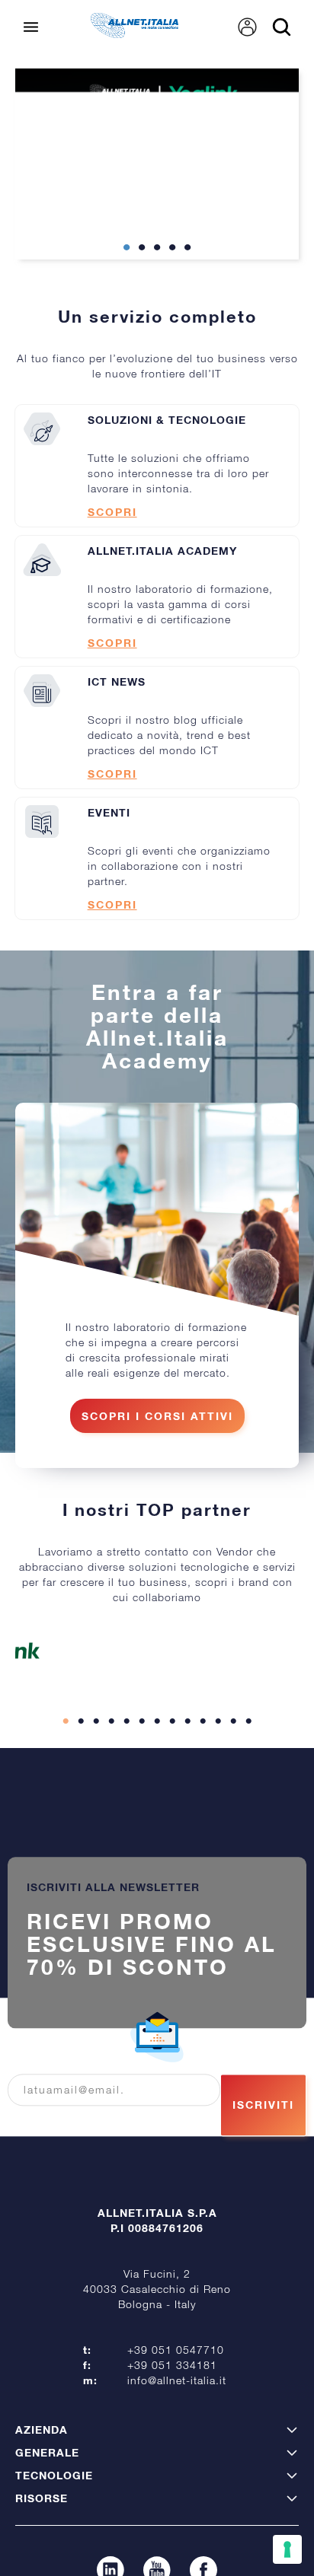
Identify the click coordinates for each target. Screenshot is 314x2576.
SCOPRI (112, 563)
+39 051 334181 (172, 2416)
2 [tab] (142, 299)
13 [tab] (248, 1772)
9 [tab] (187, 1772)
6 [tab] (142, 1772)
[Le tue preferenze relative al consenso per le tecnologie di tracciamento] (287, 2549)
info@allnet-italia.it (177, 2431)
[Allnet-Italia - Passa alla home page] (135, 84)
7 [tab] (157, 1772)
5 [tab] (187, 299)
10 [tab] (203, 1772)
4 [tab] (172, 299)
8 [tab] (172, 1772)
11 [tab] (218, 1772)
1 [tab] (127, 299)
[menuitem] (247, 78)
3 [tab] (157, 299)
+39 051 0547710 (176, 2401)
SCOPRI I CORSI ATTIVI (157, 1467)
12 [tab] (233, 1772)
